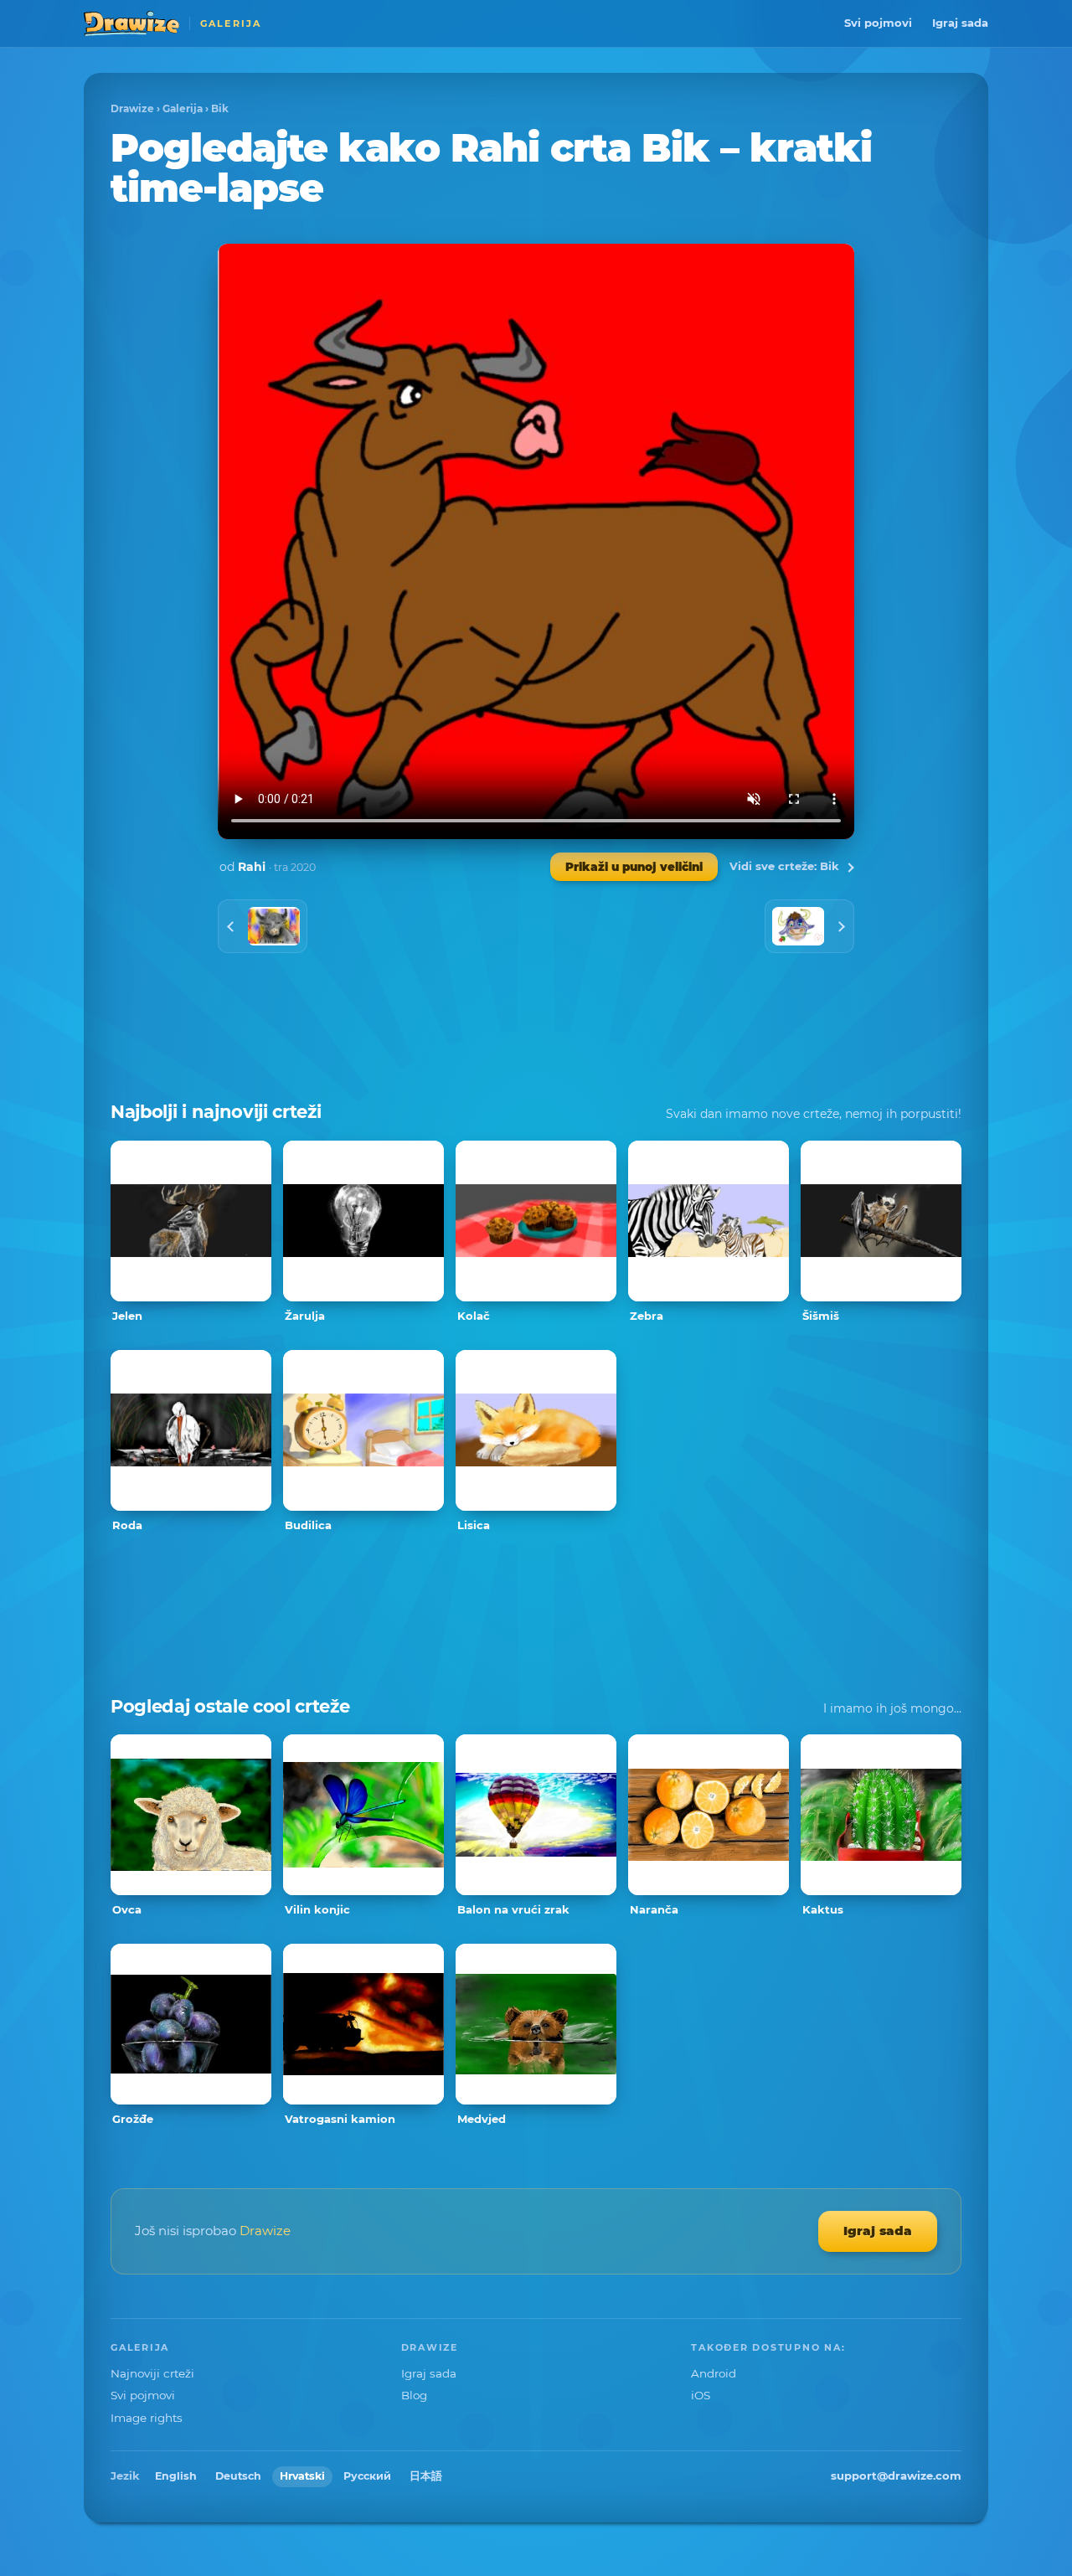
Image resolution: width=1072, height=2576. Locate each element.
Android (714, 2373)
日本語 (426, 2476)
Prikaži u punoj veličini (634, 867)
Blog (414, 2395)
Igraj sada (960, 23)
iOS (701, 2395)
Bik (220, 108)
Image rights (147, 2418)
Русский (367, 2476)
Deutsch (238, 2476)
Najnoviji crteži (152, 2373)
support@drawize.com (896, 2476)
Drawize (132, 108)
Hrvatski (302, 2476)
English (176, 2476)
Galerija (183, 108)
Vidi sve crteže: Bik (784, 866)
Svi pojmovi (878, 23)
